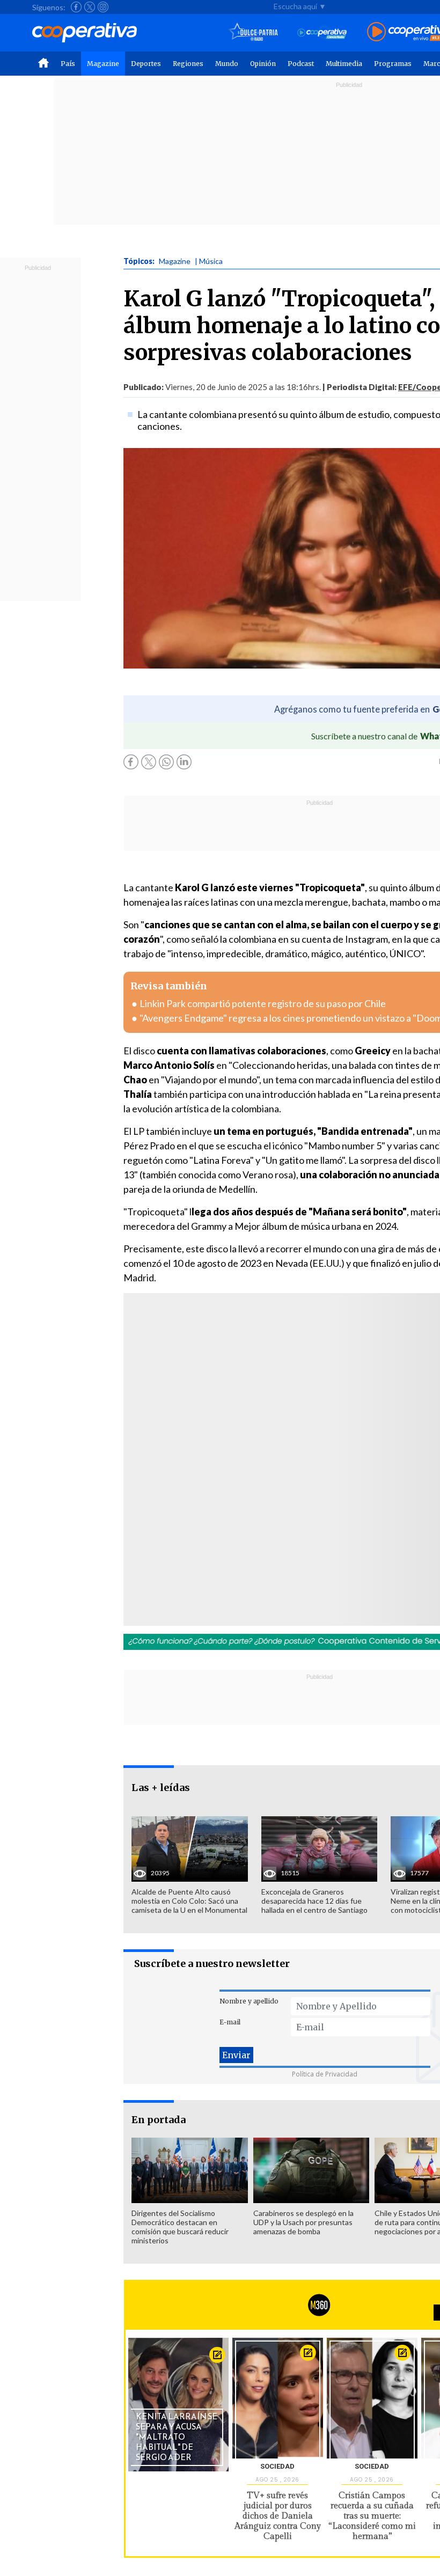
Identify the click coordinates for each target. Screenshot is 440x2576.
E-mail (230, 2022)
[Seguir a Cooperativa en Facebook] (76, 7)
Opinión (263, 64)
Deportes (146, 64)
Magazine (103, 64)
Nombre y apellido (249, 2001)
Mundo (227, 64)
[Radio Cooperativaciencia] (322, 32)
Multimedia (344, 64)
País (68, 64)
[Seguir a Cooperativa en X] (90, 7)
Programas (393, 64)
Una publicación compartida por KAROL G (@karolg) (269, 1487)
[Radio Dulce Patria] (254, 32)
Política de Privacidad (325, 2074)
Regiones (188, 64)
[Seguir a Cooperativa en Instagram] (103, 7)
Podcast (301, 64)
